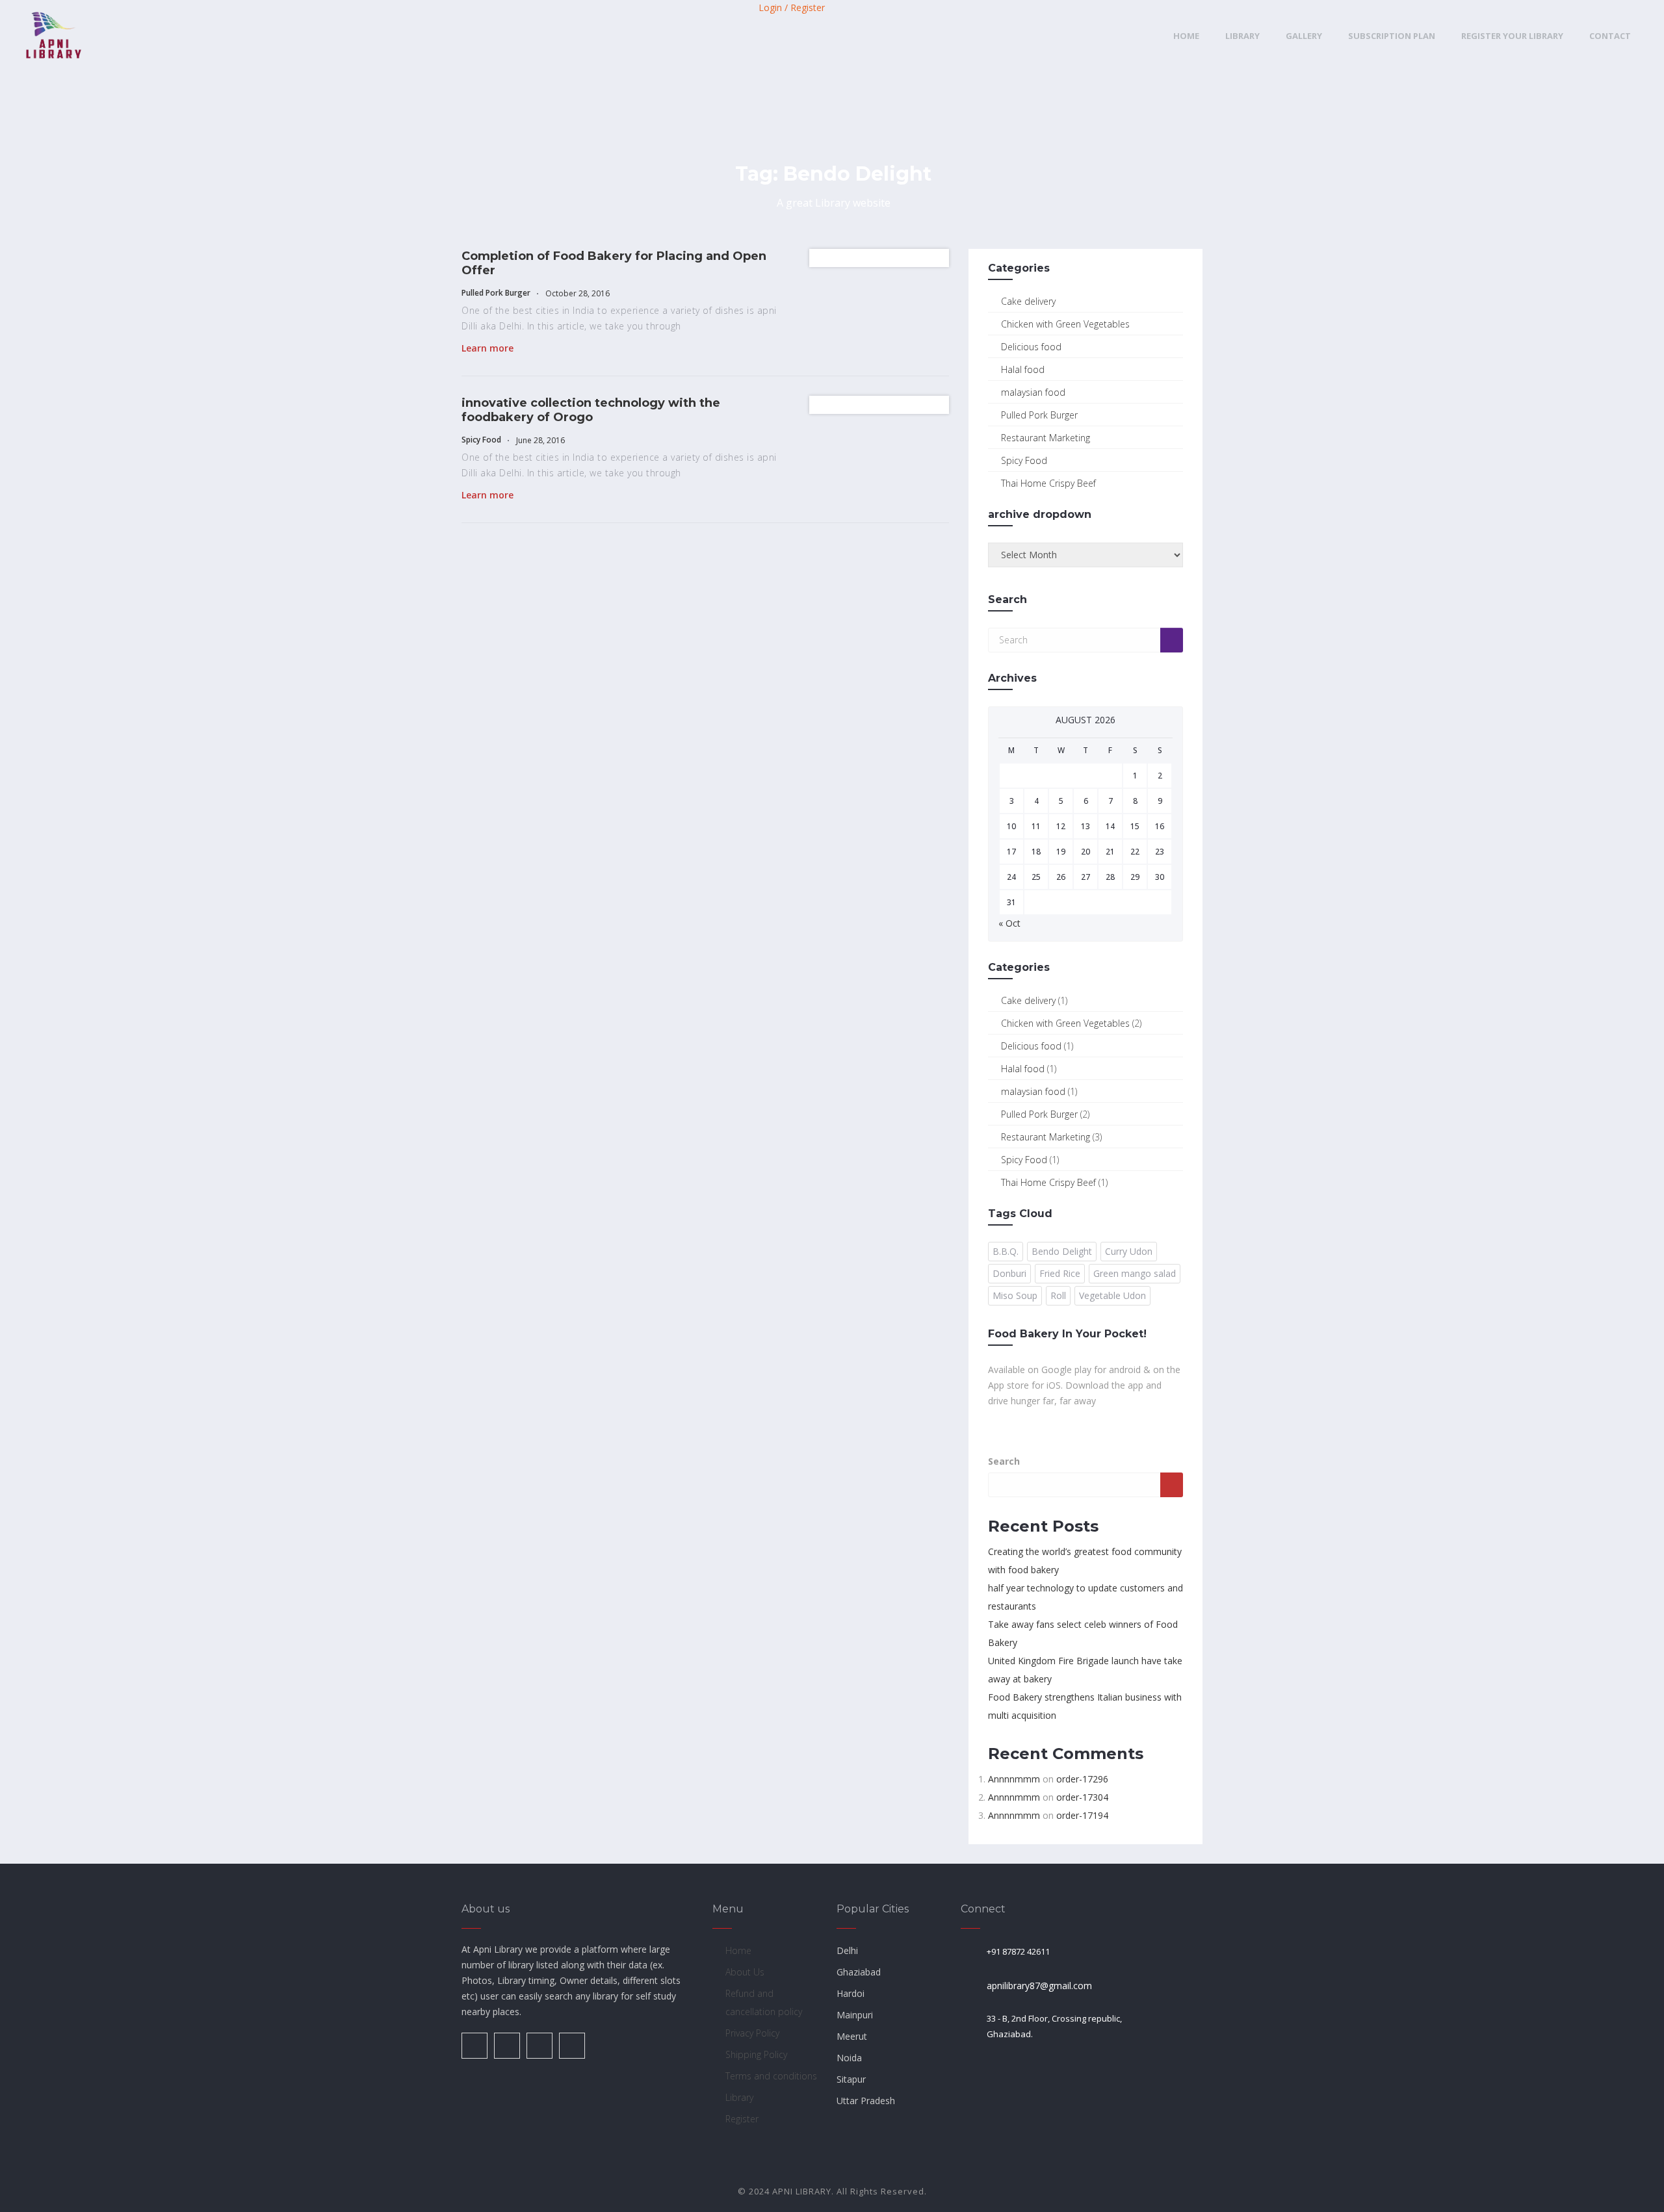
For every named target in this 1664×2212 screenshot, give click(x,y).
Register (742, 2119)
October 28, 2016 (577, 293)
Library (1242, 36)
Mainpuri (855, 2015)
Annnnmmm (1014, 1779)
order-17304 (1082, 1797)
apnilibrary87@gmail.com (1039, 1986)
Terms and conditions (771, 2076)
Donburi (1009, 1273)
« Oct (1009, 923)
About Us (745, 1972)
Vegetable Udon (1112, 1295)
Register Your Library (1512, 36)
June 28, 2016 (539, 440)
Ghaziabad (859, 1972)
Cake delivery (1028, 301)
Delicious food (1031, 347)
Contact (1610, 36)
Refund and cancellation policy (764, 2002)
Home (1186, 36)
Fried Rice (1060, 1273)
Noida (849, 2058)
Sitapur (851, 2079)
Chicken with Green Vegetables (1065, 324)
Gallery (1304, 36)
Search (1004, 1461)
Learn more (487, 348)
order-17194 (1082, 1815)
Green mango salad (1135, 1273)
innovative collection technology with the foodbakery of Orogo (591, 410)
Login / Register (792, 7)
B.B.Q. (1006, 1251)
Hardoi (851, 1993)
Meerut (852, 2036)
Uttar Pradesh (866, 2101)
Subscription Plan (1392, 36)
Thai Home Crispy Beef (1048, 483)
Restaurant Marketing (1046, 438)
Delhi (847, 1950)
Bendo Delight (1062, 1251)
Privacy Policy (752, 2033)
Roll (1058, 1295)
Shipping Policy (756, 2054)
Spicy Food (481, 440)
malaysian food (1033, 392)
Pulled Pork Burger (496, 293)
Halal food (1023, 369)
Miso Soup (1015, 1295)
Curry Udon (1129, 1251)
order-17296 (1082, 1779)
